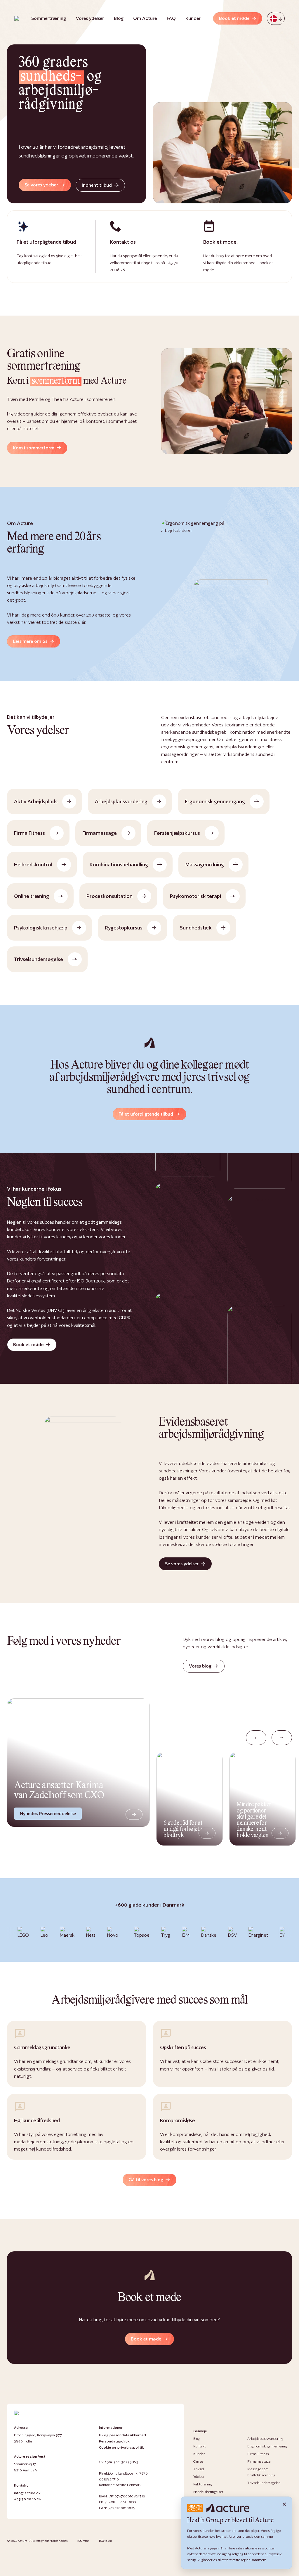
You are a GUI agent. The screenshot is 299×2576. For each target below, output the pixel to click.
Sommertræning (49, 18)
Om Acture (145, 18)
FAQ (171, 18)
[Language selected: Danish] (276, 18)
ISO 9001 (84, 2541)
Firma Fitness (258, 2454)
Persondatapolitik (114, 2441)
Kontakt (199, 2446)
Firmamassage (259, 2461)
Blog (119, 18)
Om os (198, 2461)
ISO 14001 (106, 2541)
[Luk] (284, 2504)
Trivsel (199, 2469)
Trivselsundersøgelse (264, 2483)
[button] (256, 1738)
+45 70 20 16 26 (28, 2499)
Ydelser (199, 2477)
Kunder (193, 18)
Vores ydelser (90, 18)
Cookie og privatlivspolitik (121, 2447)
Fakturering (202, 2484)
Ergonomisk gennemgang (267, 2446)
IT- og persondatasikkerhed (122, 2435)
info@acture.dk (27, 2493)
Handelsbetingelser (208, 2492)
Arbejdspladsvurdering (265, 2439)
